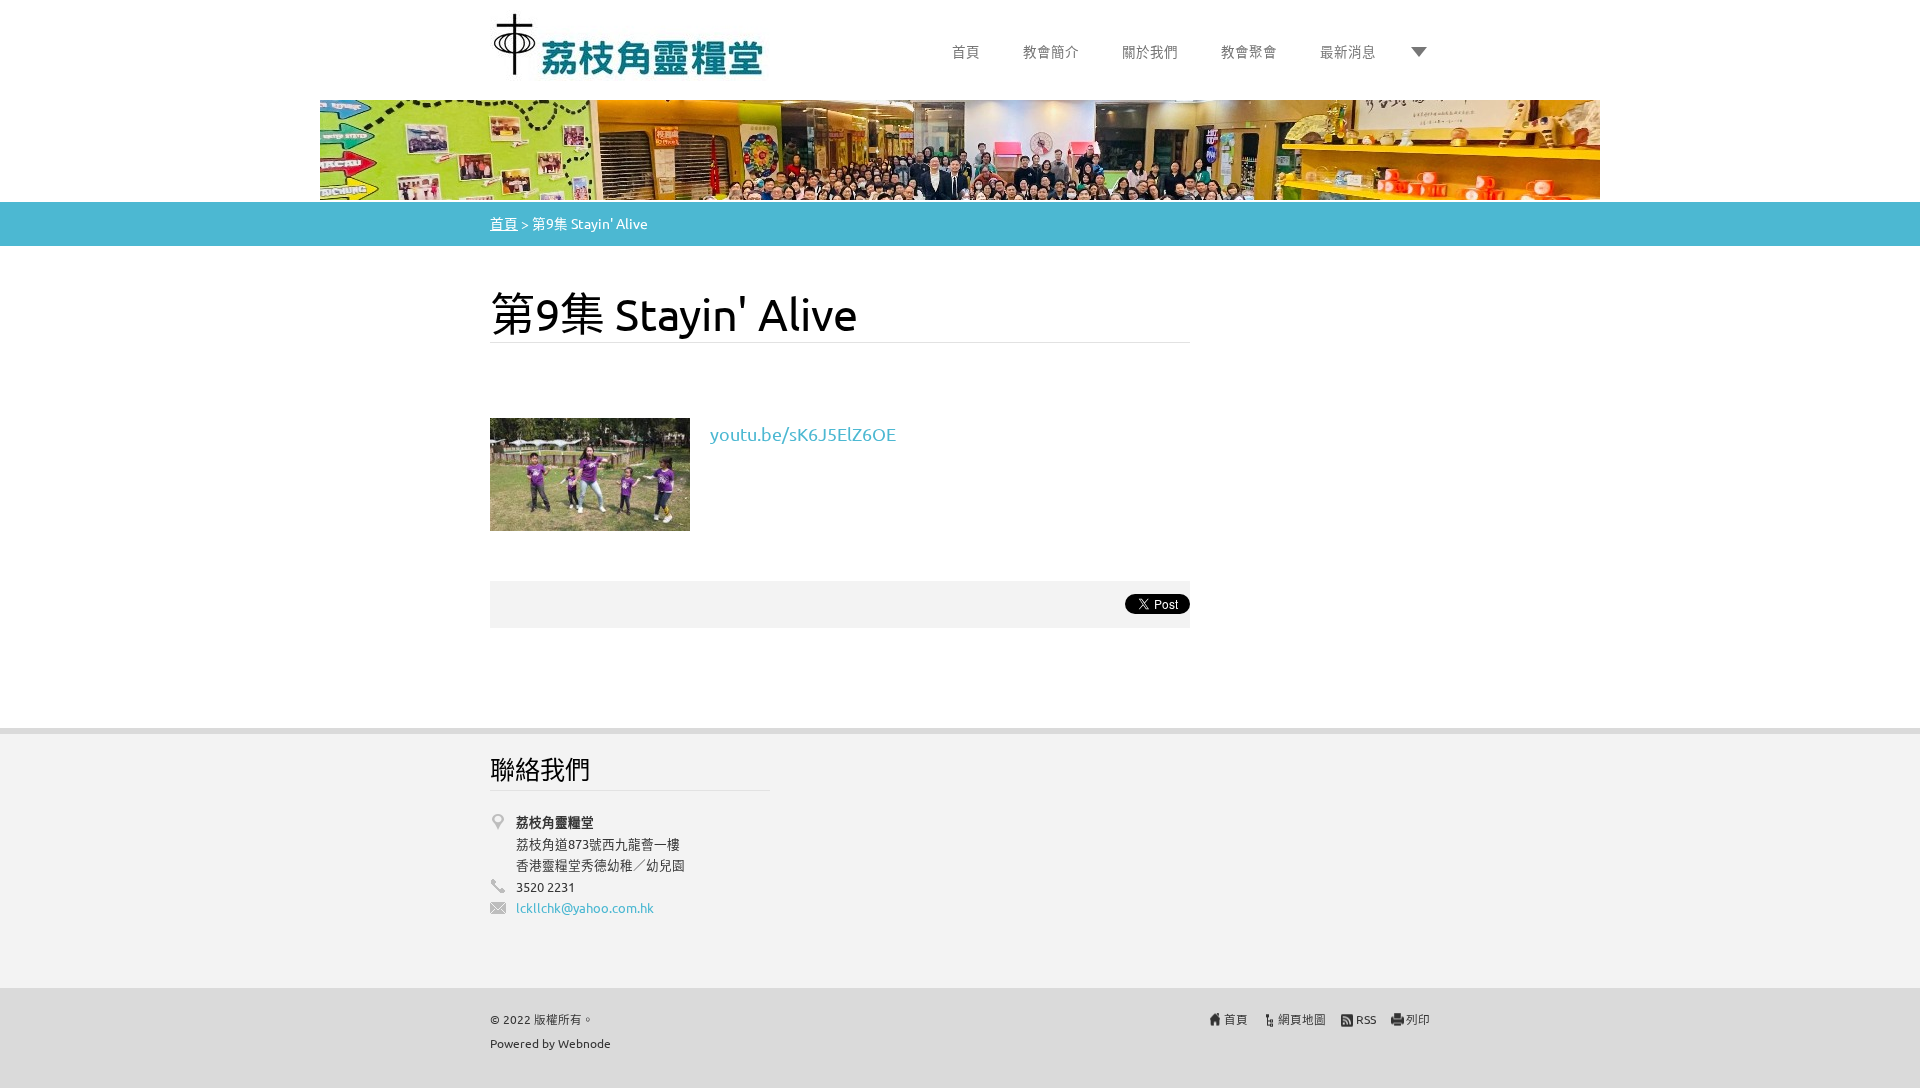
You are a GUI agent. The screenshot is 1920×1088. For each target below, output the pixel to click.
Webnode (584, 1043)
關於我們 (1150, 51)
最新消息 (1348, 51)
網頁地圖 (1302, 1019)
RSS (1366, 1019)
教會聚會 (1249, 51)
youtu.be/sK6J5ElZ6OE (803, 433)
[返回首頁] (630, 45)
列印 (1418, 1019)
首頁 (966, 51)
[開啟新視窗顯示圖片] (590, 471)
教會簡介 (1051, 51)
